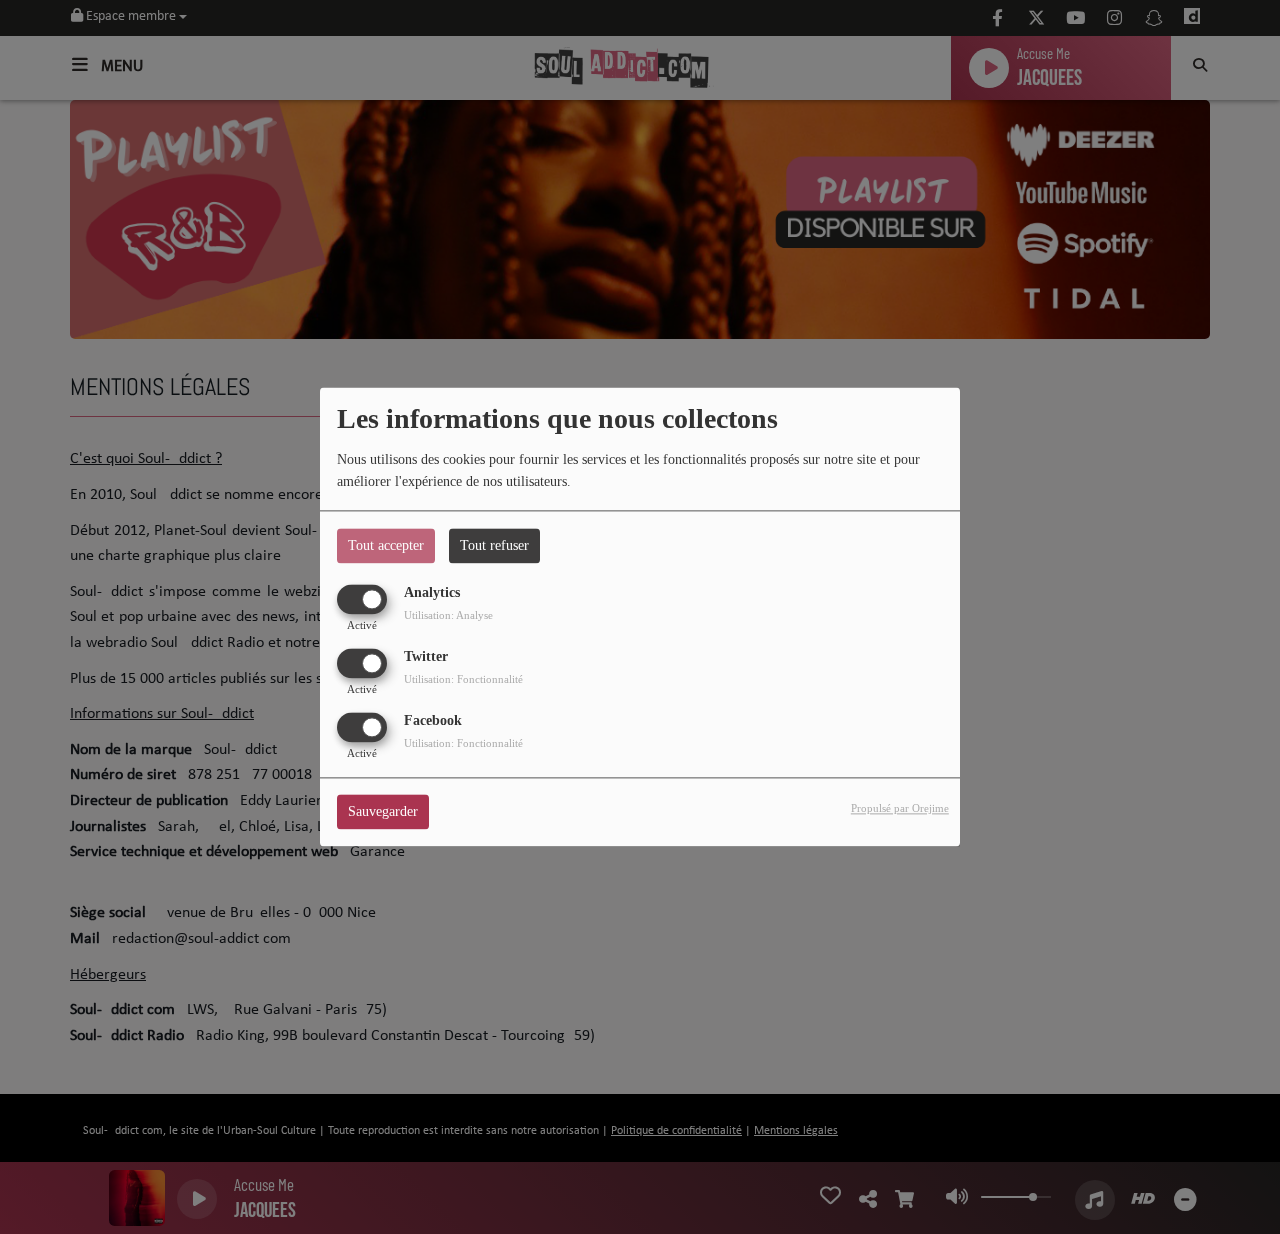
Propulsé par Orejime (900, 809)
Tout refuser (494, 545)
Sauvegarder (383, 812)
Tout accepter (386, 545)
